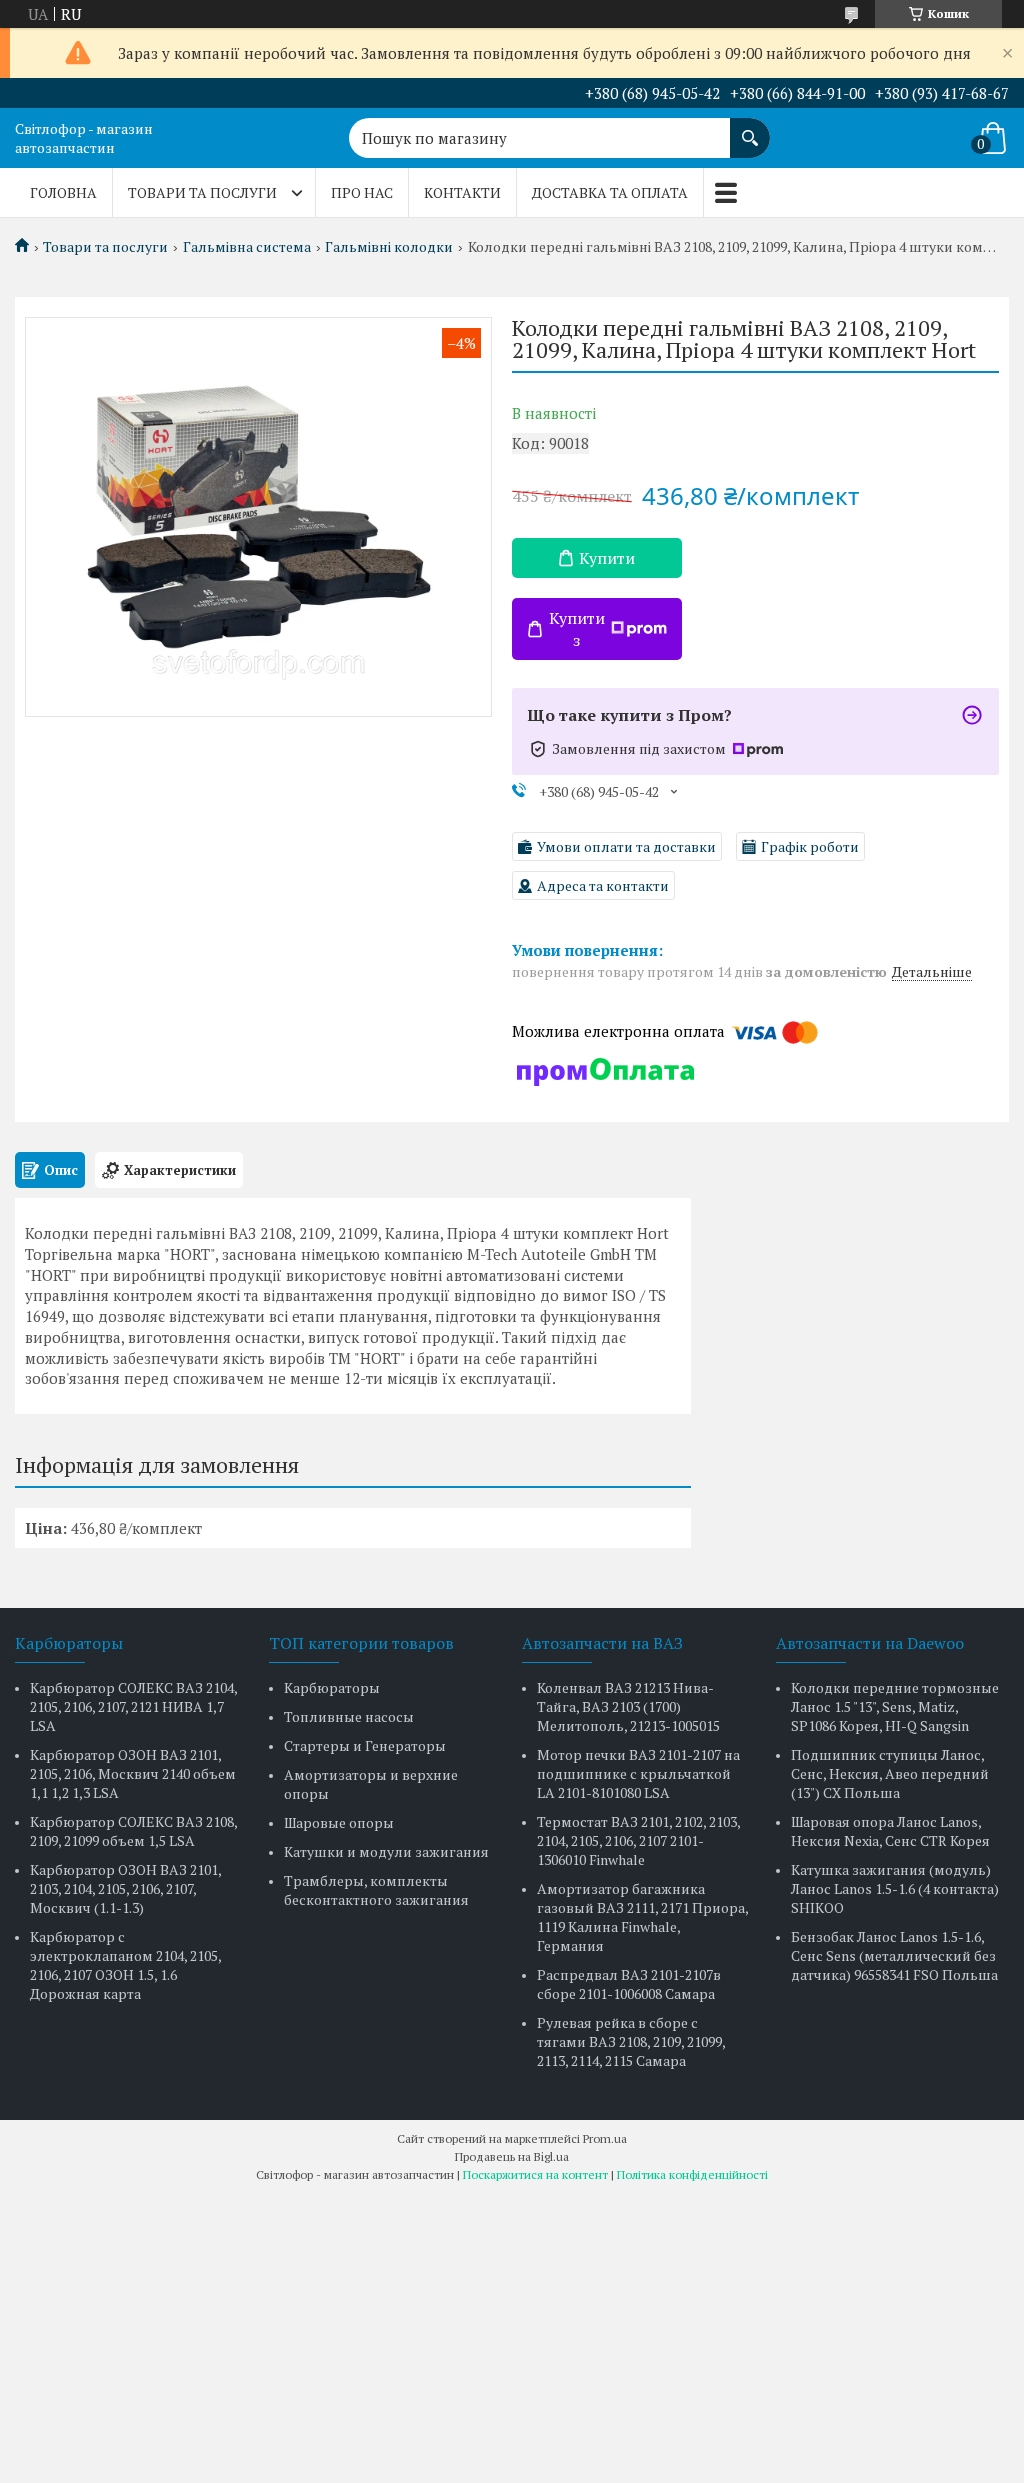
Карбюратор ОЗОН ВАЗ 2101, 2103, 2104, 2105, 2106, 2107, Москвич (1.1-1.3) (125, 1888)
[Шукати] (750, 128)
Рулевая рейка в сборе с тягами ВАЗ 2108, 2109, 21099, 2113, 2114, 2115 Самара (631, 2041)
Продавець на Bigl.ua (512, 2156)
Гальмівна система (247, 247)
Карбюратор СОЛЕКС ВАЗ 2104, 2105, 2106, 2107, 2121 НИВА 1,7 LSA (133, 1706)
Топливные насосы (349, 1716)
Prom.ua (605, 2138)
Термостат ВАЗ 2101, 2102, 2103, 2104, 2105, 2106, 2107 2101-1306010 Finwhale (638, 1840)
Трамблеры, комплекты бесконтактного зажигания (376, 1890)
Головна (63, 192)
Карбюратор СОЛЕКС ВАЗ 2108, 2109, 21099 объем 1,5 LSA (133, 1831)
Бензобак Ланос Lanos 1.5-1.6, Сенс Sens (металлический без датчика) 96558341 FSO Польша (894, 1955)
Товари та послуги (202, 192)
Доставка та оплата (610, 192)
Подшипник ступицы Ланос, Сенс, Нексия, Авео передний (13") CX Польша (890, 1773)
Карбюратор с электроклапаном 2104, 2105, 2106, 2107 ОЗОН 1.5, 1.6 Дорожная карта (125, 1965)
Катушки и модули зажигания (386, 1851)
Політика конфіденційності (692, 2174)
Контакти (462, 192)
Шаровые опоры (339, 1822)
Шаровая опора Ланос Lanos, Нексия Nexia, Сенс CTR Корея (890, 1831)
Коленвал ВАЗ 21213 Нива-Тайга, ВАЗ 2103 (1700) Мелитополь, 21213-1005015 (628, 1706)
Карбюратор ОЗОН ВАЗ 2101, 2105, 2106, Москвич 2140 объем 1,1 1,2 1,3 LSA (133, 1773)
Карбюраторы (332, 1687)
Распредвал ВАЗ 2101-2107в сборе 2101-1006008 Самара (629, 1984)
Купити (607, 558)
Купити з (577, 629)
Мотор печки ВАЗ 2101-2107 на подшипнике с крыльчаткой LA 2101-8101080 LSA (638, 1773)
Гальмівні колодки (389, 247)
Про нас (362, 192)
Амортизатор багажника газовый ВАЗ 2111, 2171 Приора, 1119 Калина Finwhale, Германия (642, 1917)
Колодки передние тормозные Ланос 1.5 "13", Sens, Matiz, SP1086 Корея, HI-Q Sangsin (895, 1706)
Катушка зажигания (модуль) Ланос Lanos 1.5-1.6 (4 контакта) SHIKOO (895, 1888)
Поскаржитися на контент (535, 2174)
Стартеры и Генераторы (365, 1745)
